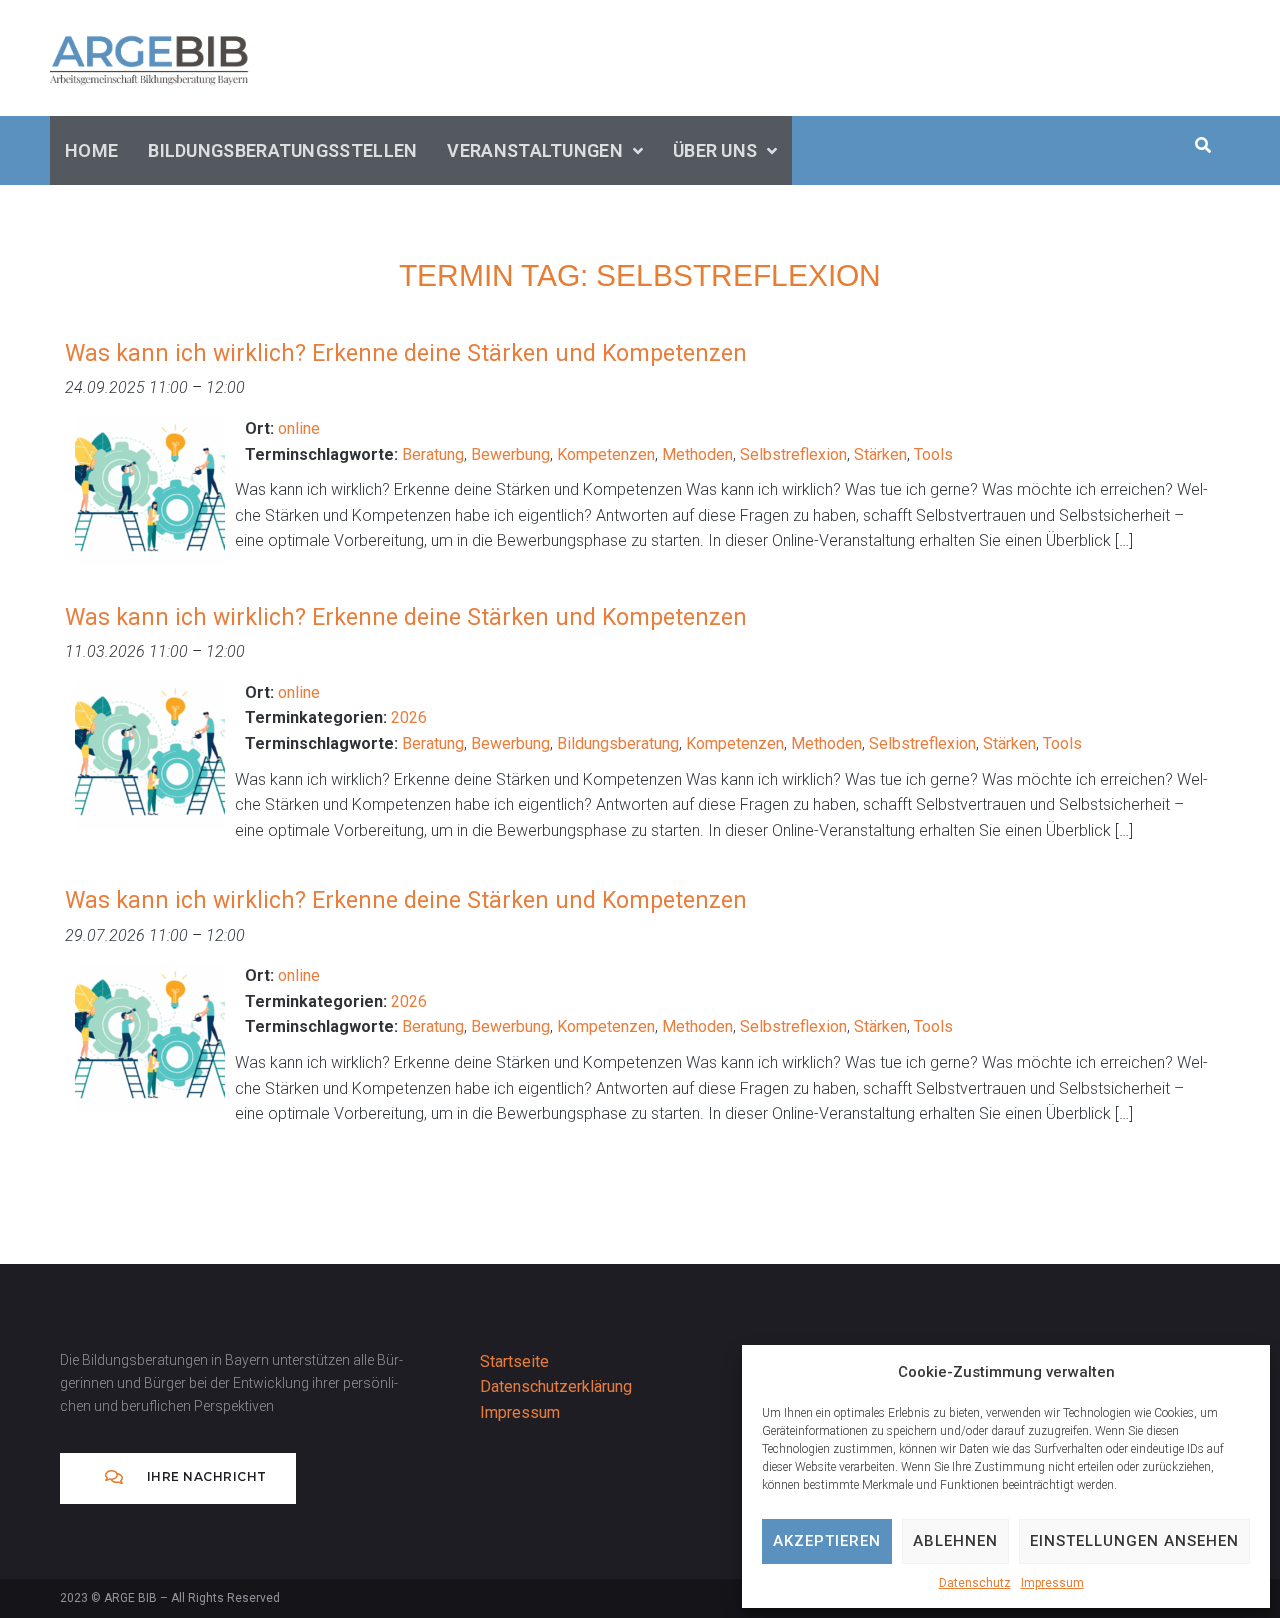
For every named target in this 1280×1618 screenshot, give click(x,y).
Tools (933, 454)
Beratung (433, 454)
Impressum (1052, 1583)
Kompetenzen (606, 454)
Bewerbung (510, 454)
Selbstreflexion (793, 454)
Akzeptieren (827, 1541)
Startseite (514, 1361)
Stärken (880, 454)
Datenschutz (975, 1583)
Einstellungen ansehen (1134, 1541)
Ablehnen (955, 1541)
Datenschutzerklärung (556, 1386)
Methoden (697, 454)
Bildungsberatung (618, 743)
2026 (409, 717)
